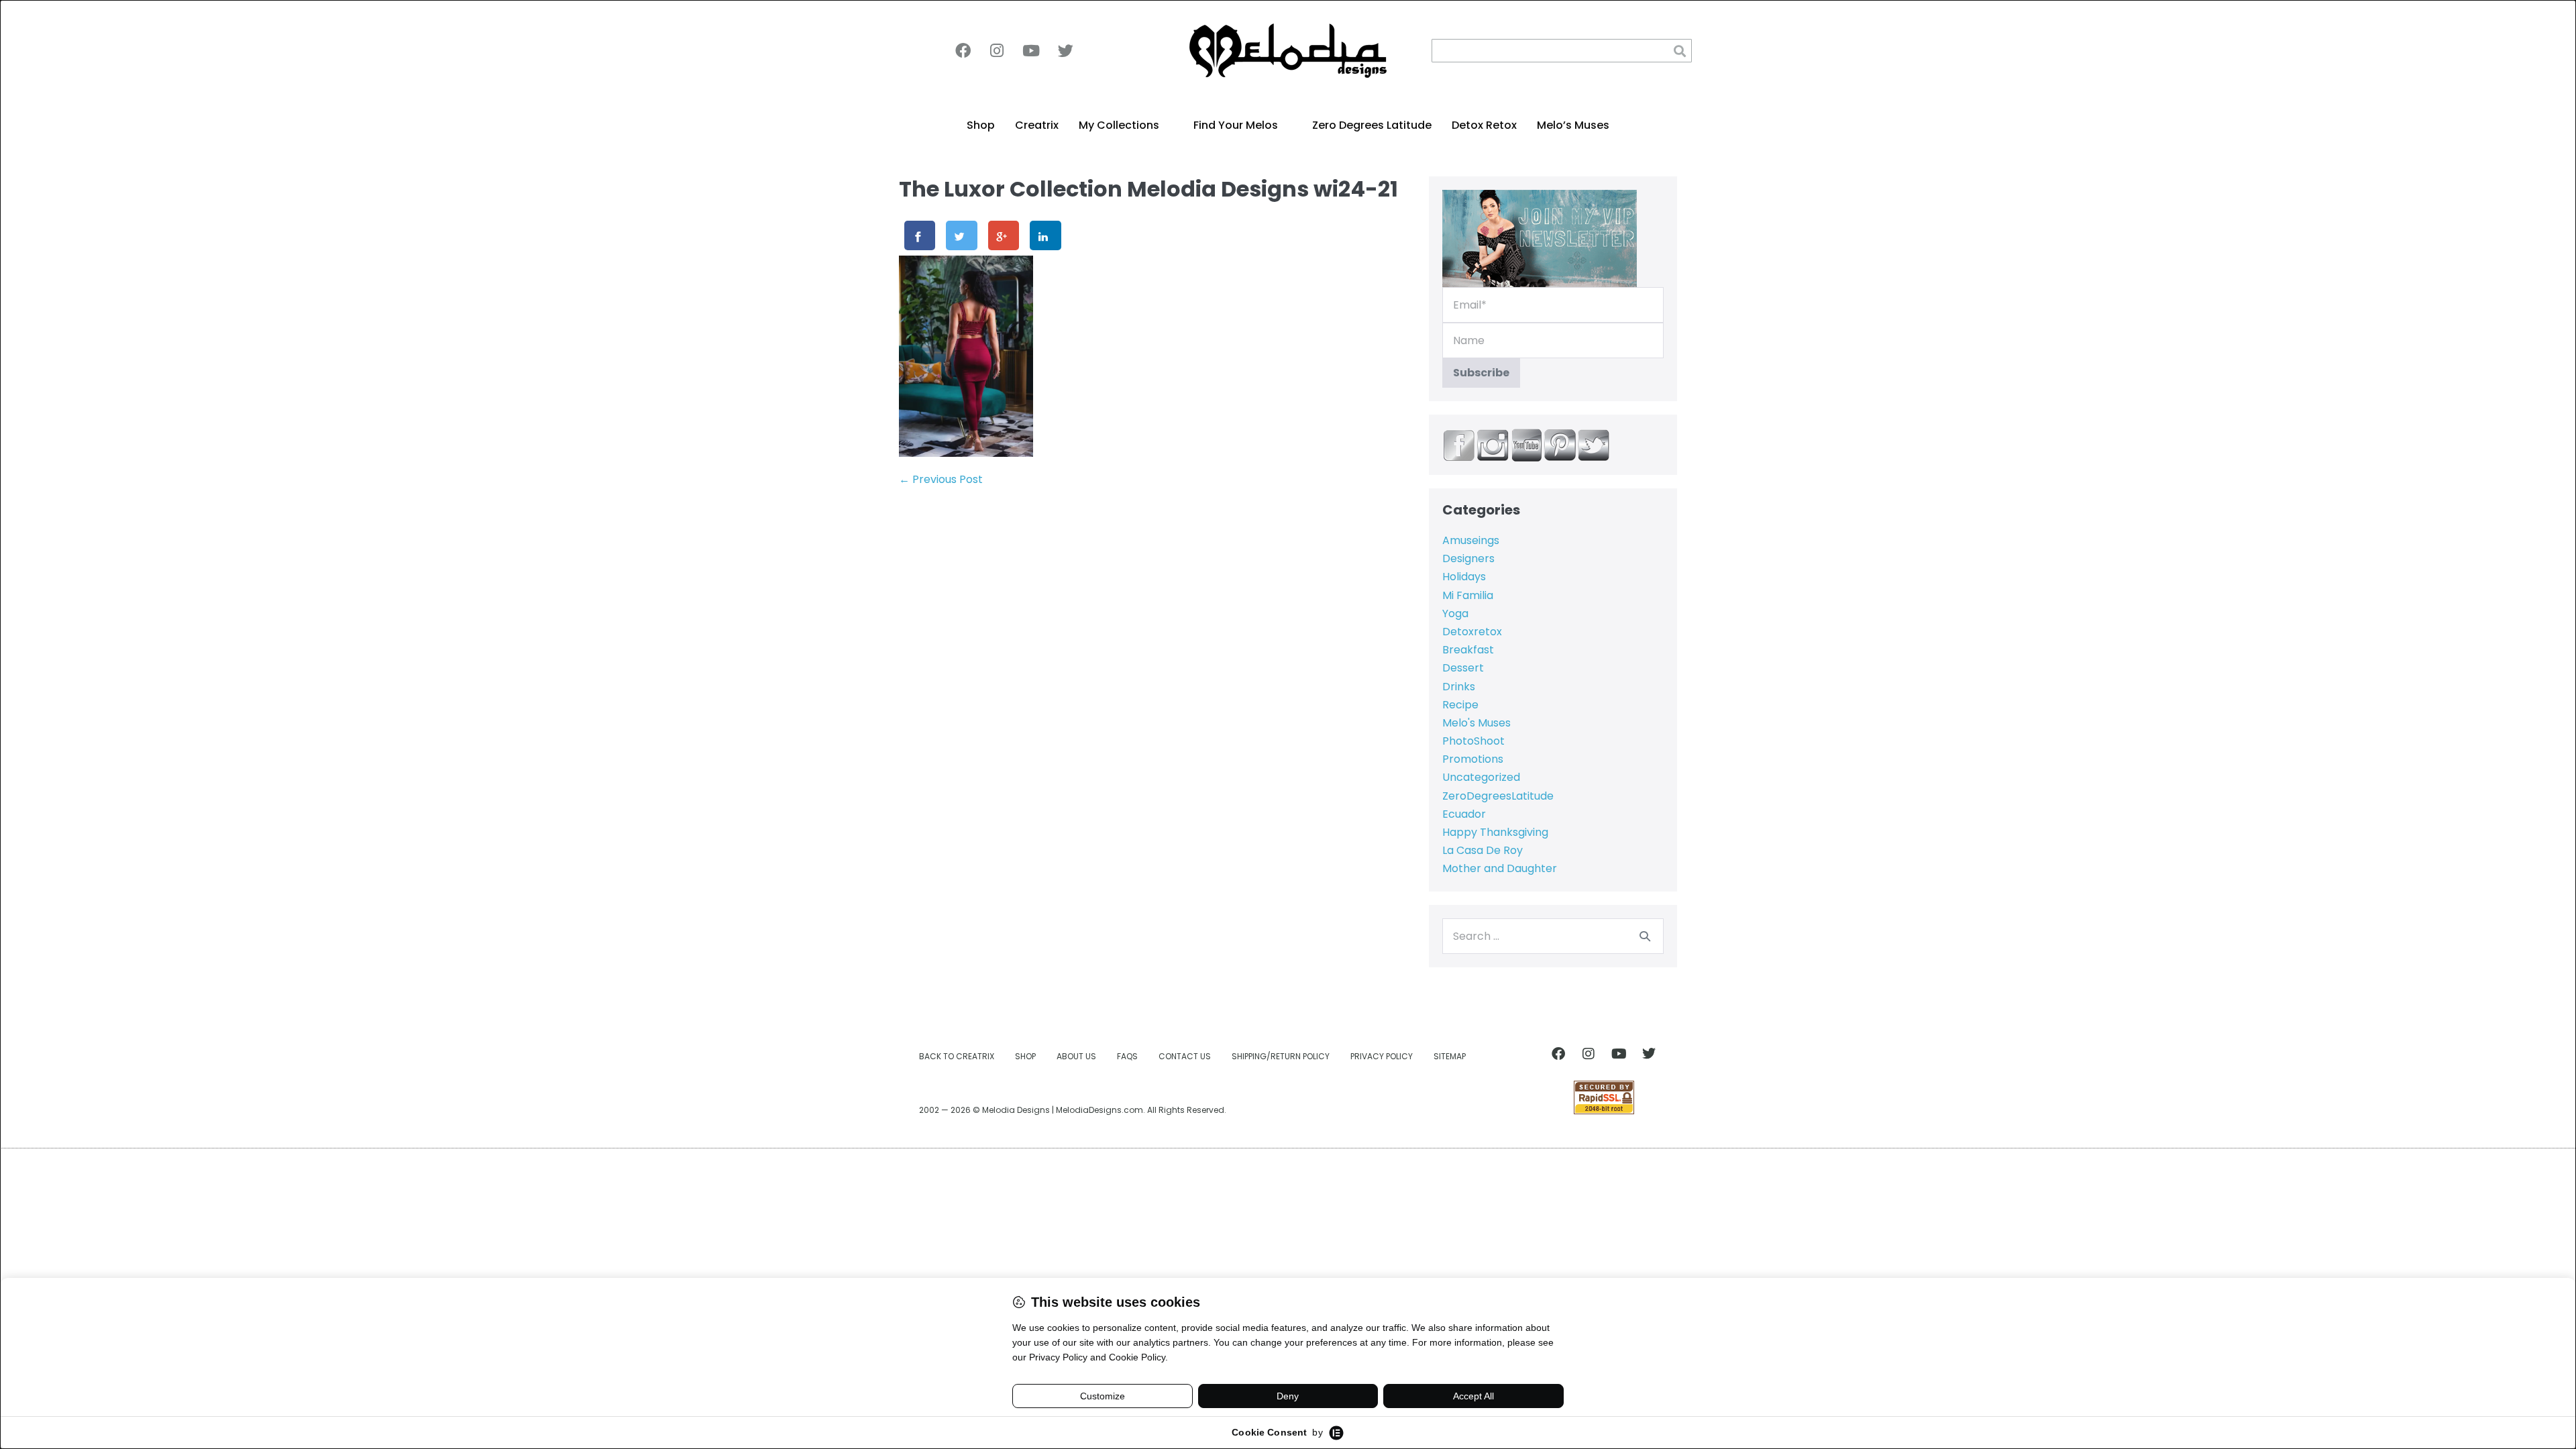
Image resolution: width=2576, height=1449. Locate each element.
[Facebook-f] (963, 51)
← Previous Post (941, 479)
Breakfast (1468, 650)
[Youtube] (1031, 51)
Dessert (1463, 668)
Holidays (1464, 577)
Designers (1468, 558)
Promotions (1473, 759)
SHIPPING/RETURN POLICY (1281, 1056)
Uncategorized (1481, 777)
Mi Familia (1468, 595)
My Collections (1119, 125)
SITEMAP (1450, 1056)
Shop (981, 125)
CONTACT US (1185, 1056)
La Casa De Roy (1483, 850)
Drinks (1459, 687)
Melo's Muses (1477, 723)
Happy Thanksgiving (1495, 832)
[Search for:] (1553, 936)
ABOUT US (1076, 1056)
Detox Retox (1484, 125)
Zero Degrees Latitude (1372, 125)
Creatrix (1037, 125)
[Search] (1645, 936)
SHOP (1025, 1056)
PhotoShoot (1473, 741)
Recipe (1460, 705)
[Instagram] (997, 51)
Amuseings (1471, 540)
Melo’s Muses (1573, 125)
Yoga (1455, 613)
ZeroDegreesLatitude (1498, 796)
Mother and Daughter (1500, 868)
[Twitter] (1065, 51)
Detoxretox (1472, 632)
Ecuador (1464, 814)
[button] (1680, 51)
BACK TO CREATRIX (957, 1056)
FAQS (1127, 1056)
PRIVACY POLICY (1382, 1056)
